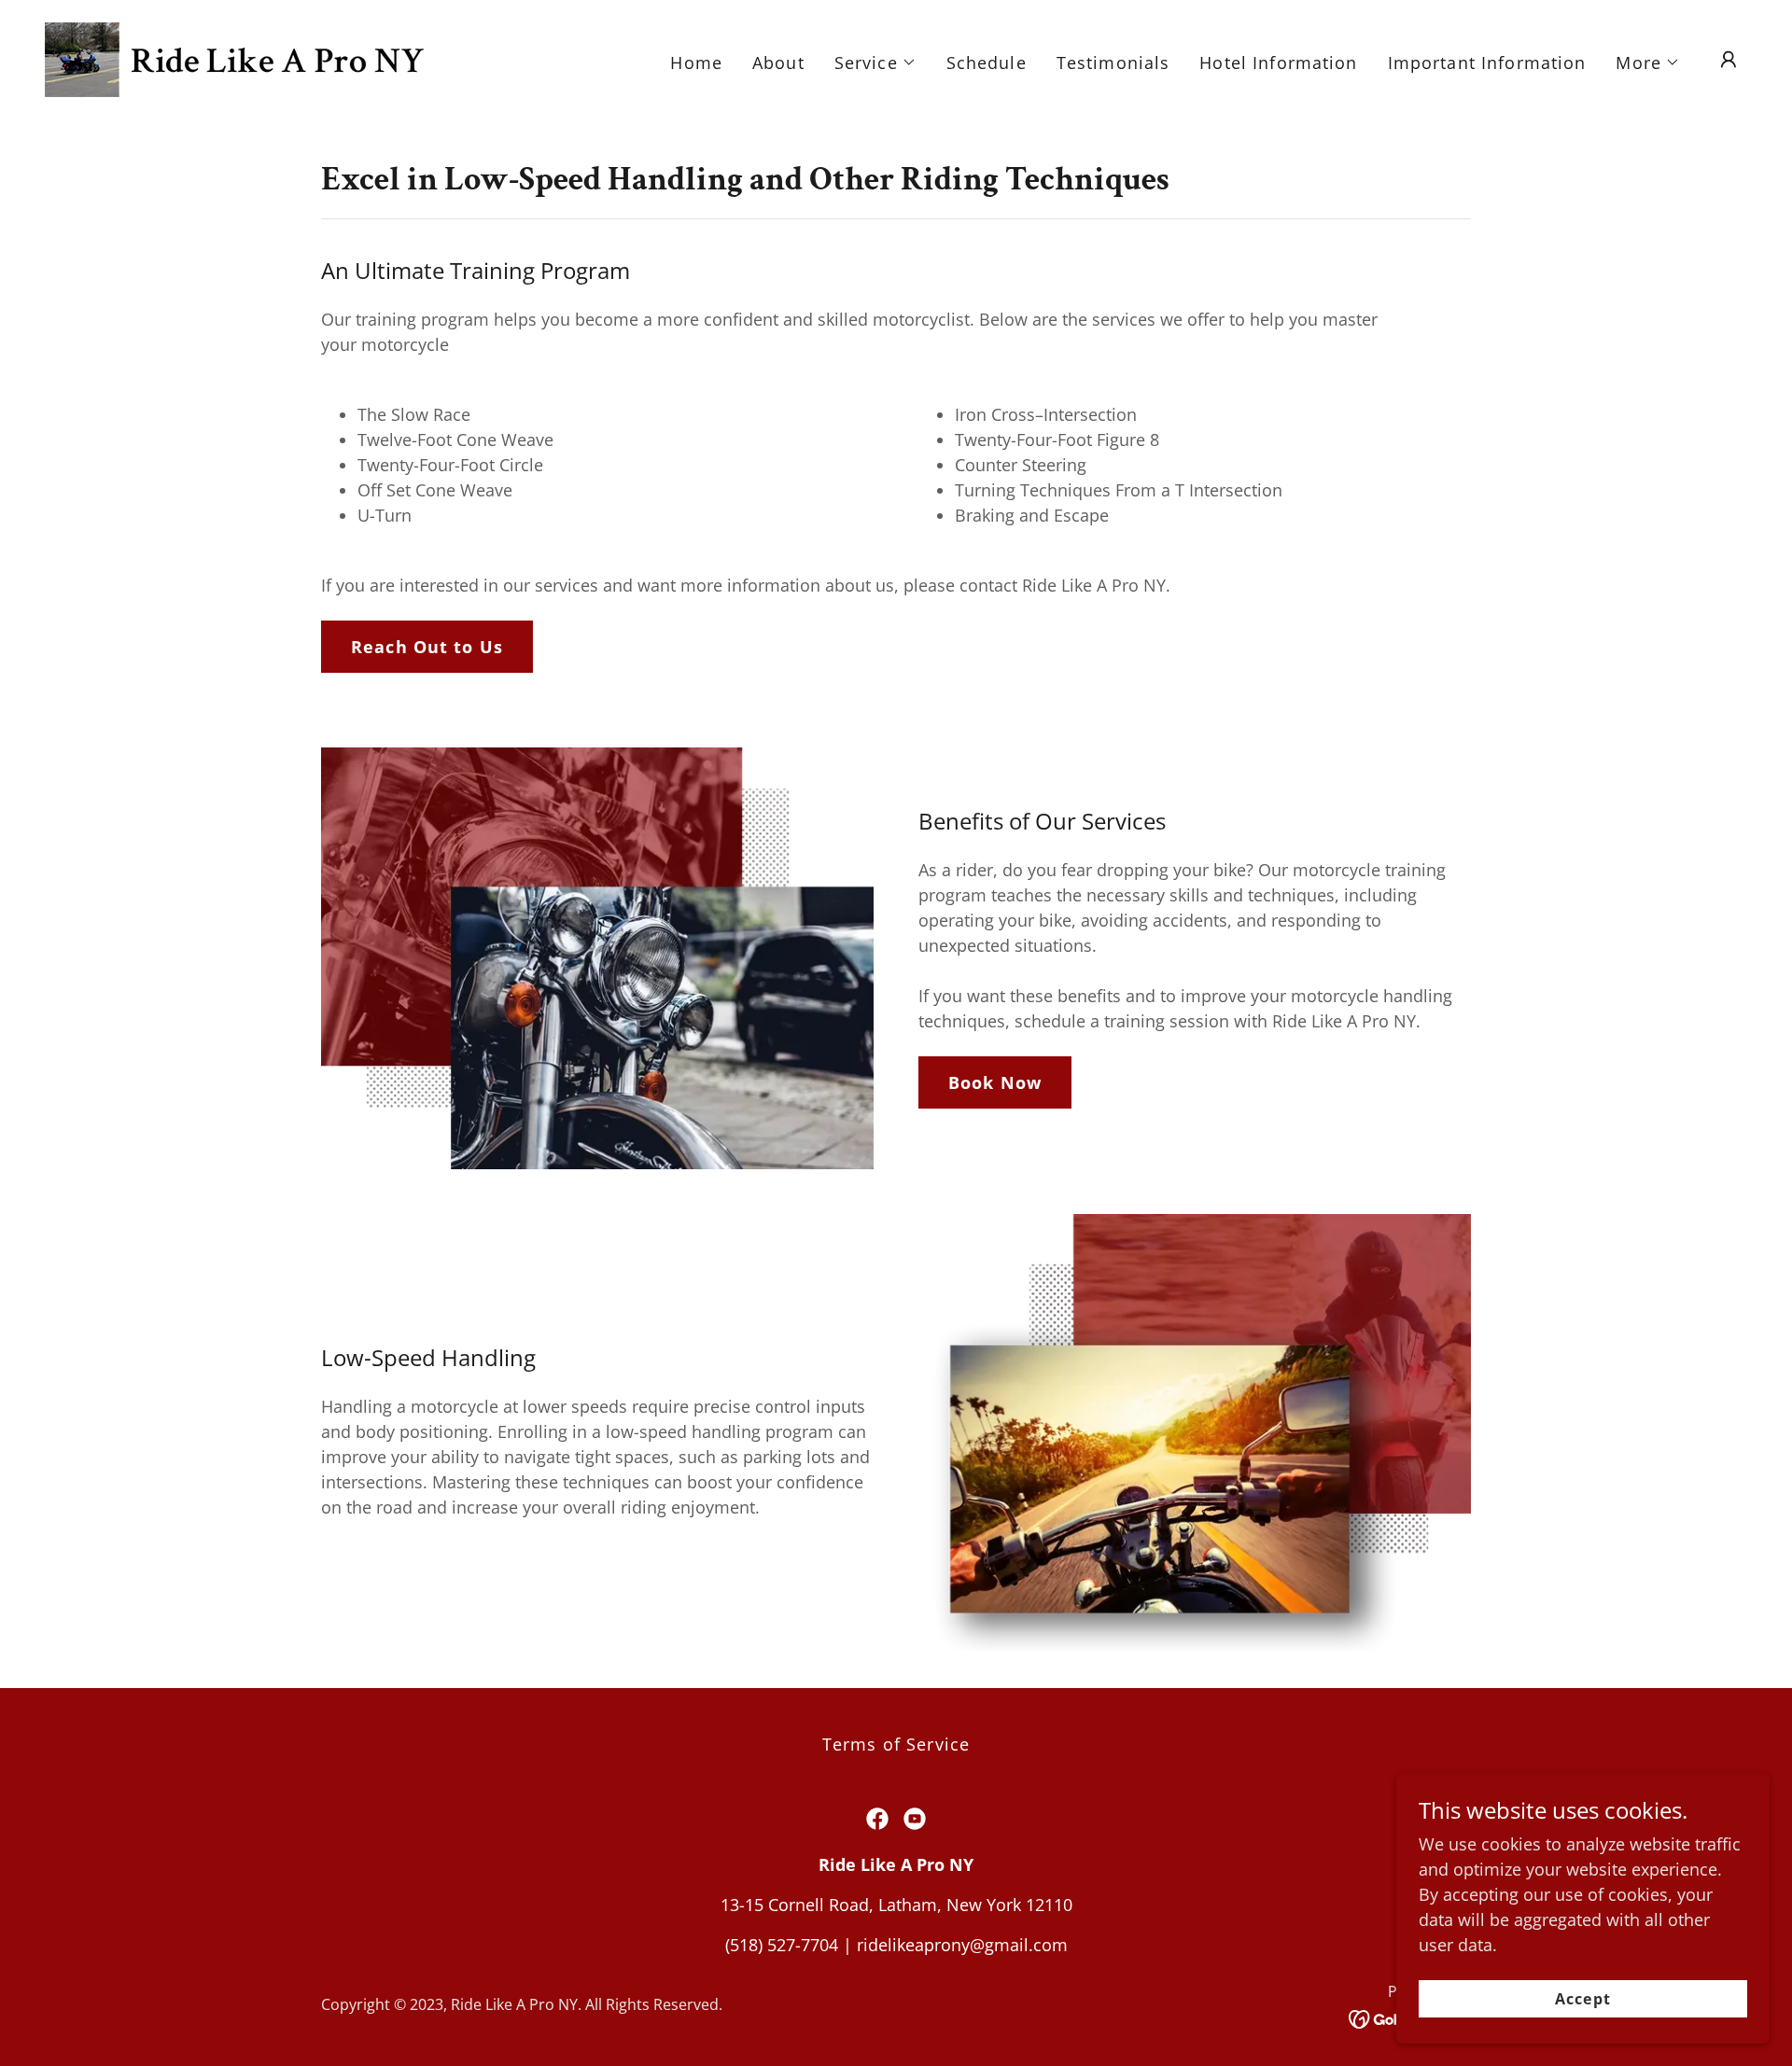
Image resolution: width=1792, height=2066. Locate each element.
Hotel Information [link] (1278, 63)
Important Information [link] (1487, 63)
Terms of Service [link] (896, 1744)
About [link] (778, 63)
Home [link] (696, 63)
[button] (875, 63)
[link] (234, 58)
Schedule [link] (987, 63)
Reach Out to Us (427, 647)
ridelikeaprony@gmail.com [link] (962, 1945)
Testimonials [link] (1113, 63)
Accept (1582, 1999)
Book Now (995, 1082)
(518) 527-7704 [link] (782, 1945)
